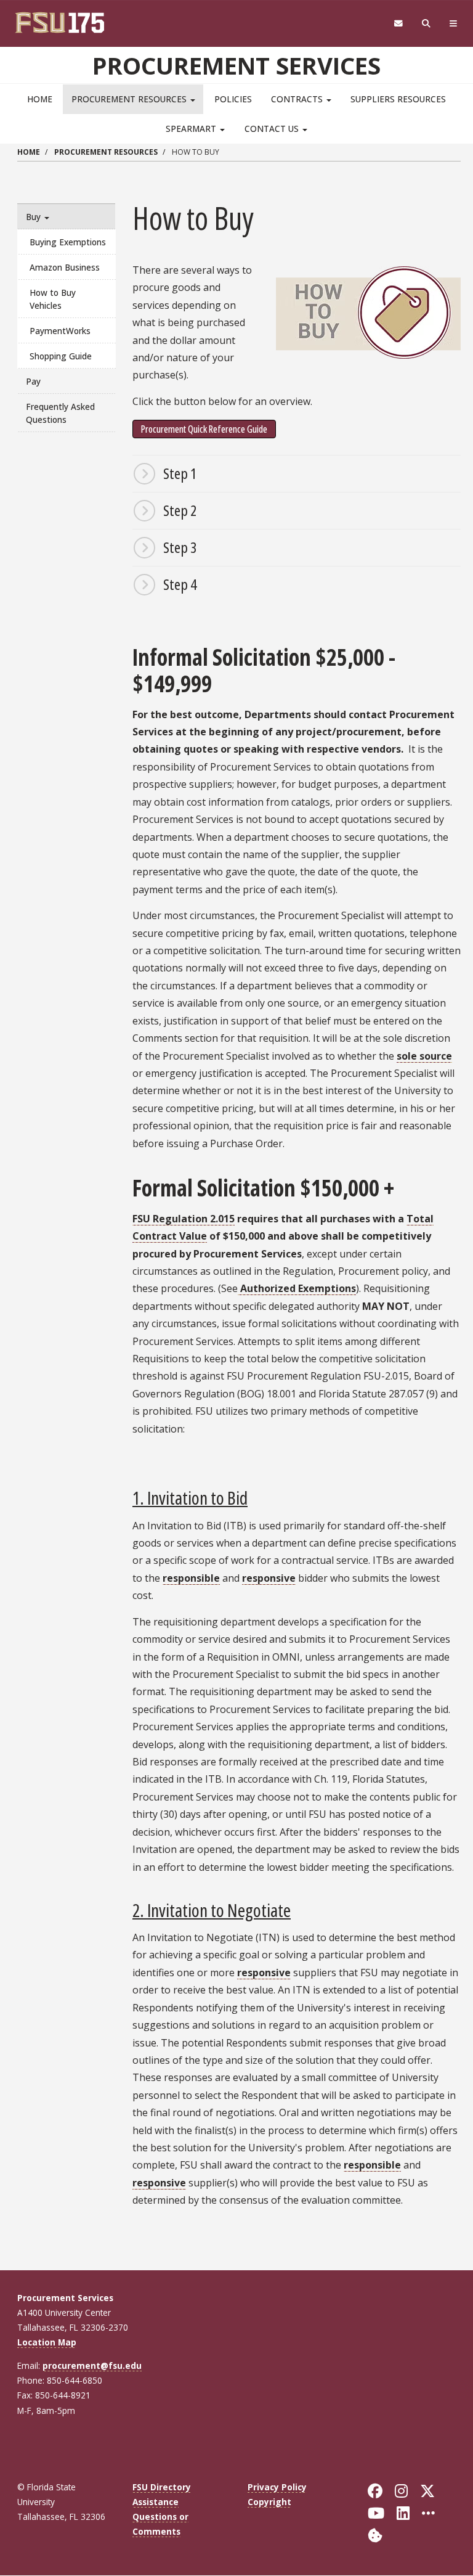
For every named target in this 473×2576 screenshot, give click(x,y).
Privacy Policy (277, 2487)
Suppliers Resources (398, 99)
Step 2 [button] (180, 510)
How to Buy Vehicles (53, 299)
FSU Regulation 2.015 (184, 1219)
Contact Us (273, 129)
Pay (33, 381)
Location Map (47, 2342)
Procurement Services (236, 65)
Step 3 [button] (180, 547)
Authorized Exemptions (297, 1288)
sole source (424, 1056)
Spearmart (192, 129)
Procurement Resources (130, 99)
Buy (34, 217)
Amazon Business (65, 267)
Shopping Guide (61, 356)
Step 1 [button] (180, 473)
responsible (191, 1578)
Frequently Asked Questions (60, 413)
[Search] (427, 24)
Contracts (298, 99)
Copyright (269, 2502)
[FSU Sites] (454, 24)
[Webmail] (398, 24)
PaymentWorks (60, 331)
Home (40, 99)
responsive (269, 1578)
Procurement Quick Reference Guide (204, 429)
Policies (233, 99)
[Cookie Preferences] (375, 2534)
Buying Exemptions (68, 242)
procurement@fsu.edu (92, 2365)
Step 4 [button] (180, 584)
